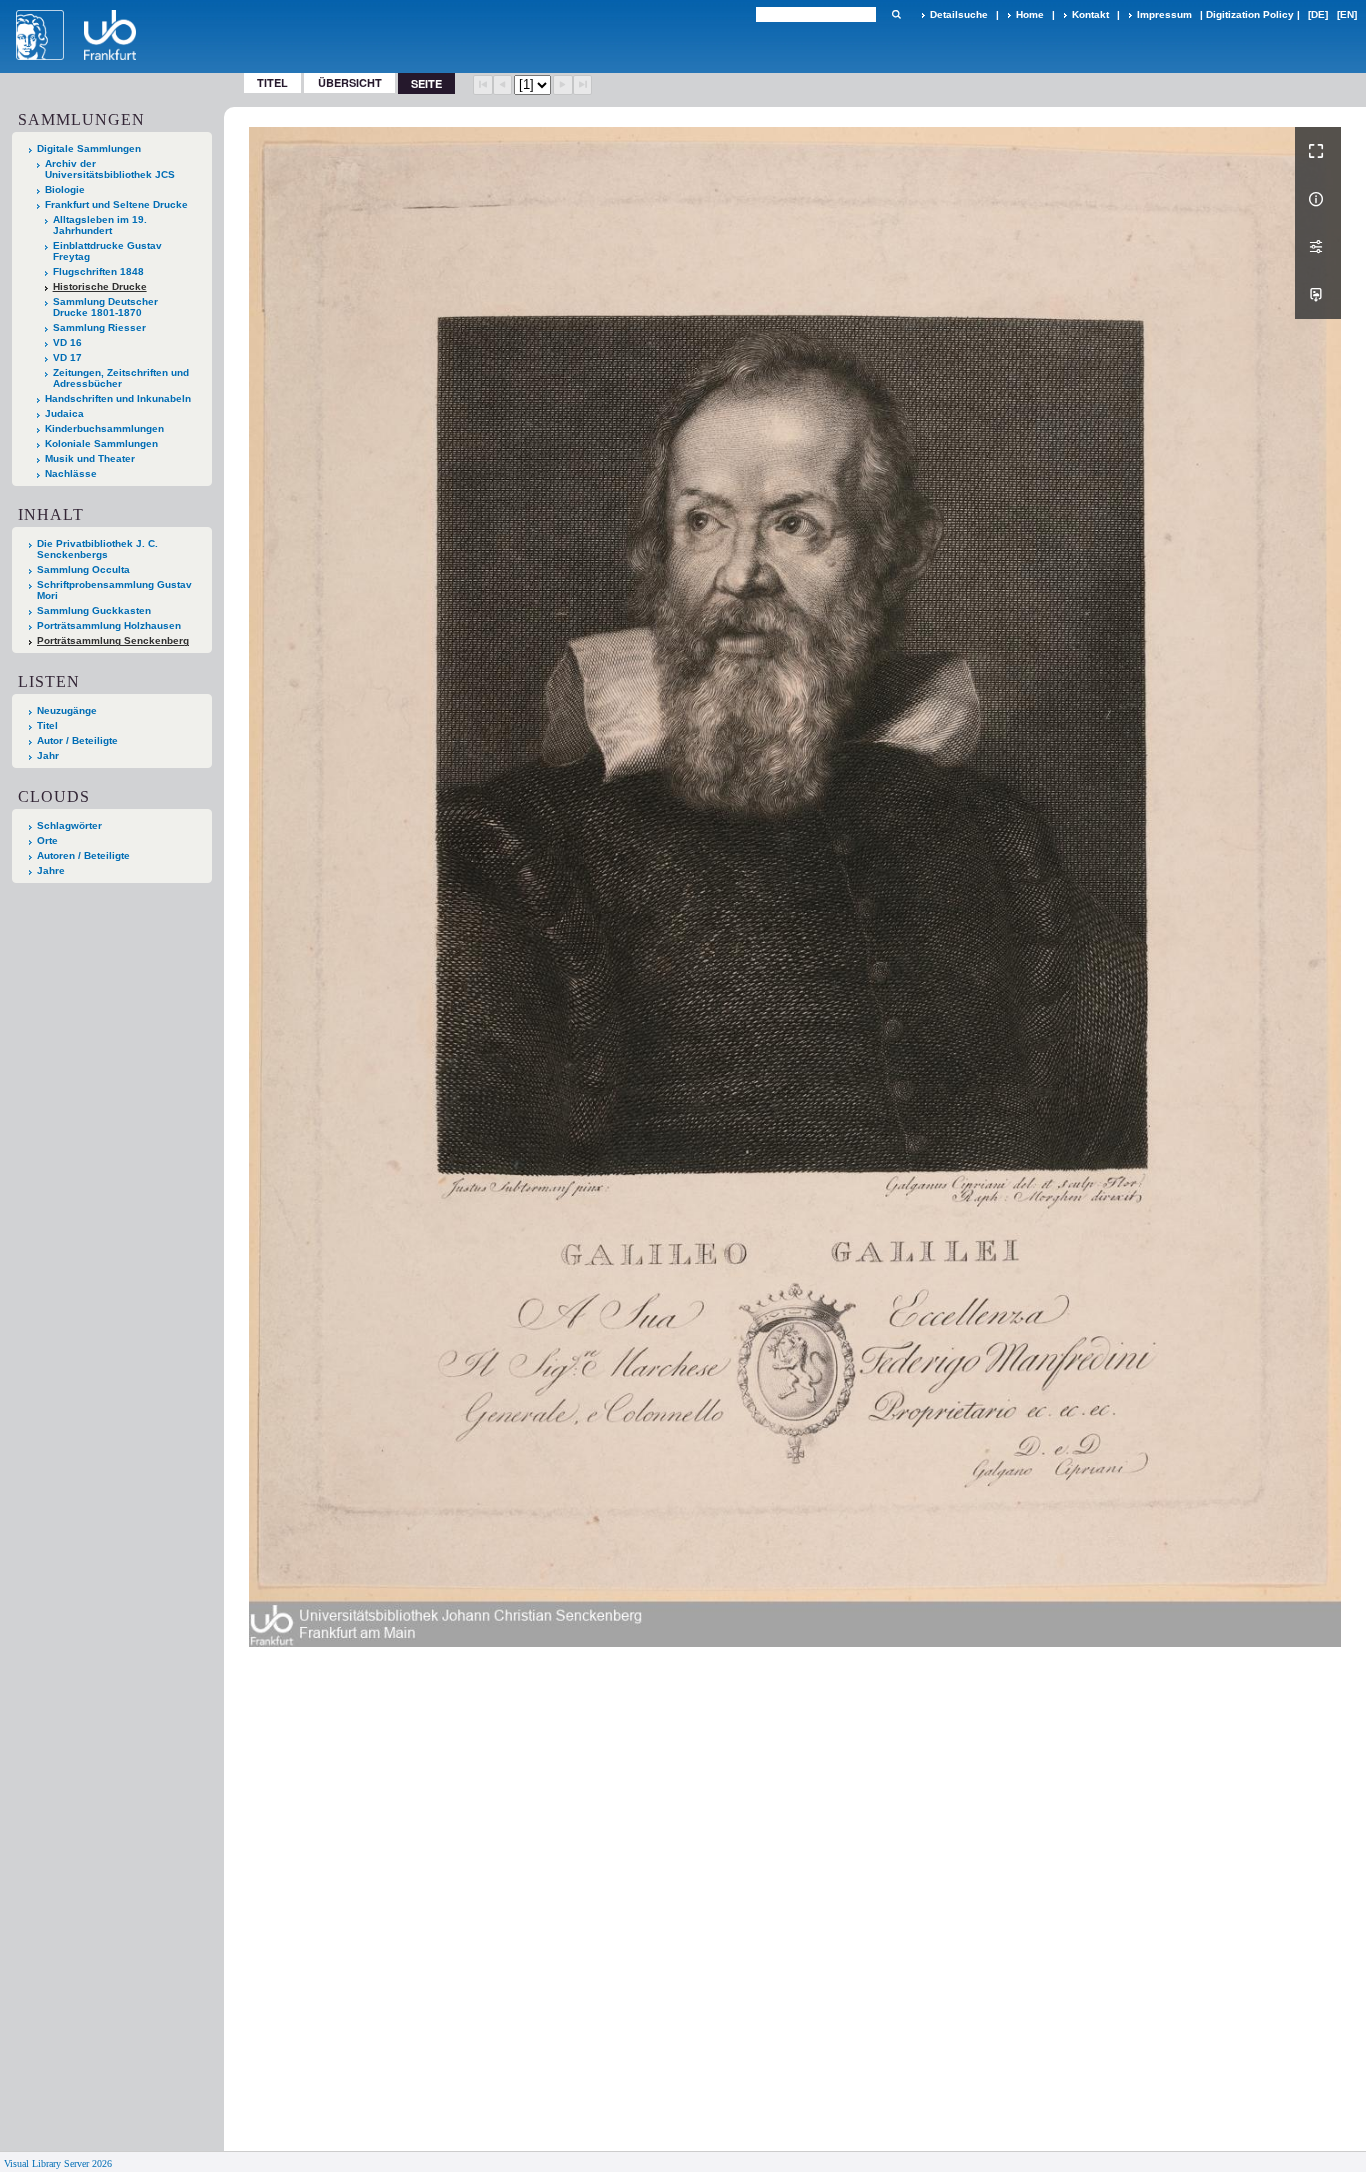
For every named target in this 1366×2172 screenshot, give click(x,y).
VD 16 (67, 342)
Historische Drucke (100, 286)
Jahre (51, 870)
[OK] (896, 14)
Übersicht (350, 82)
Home (1030, 14)
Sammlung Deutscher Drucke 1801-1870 (105, 307)
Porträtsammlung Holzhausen (109, 625)
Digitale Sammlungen (89, 148)
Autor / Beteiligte (77, 740)
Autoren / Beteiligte (83, 855)
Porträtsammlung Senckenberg (113, 640)
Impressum (1164, 14)
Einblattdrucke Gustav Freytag (107, 251)
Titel (272, 82)
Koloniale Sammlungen (101, 443)
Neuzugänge (67, 710)
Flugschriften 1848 (98, 271)
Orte (47, 840)
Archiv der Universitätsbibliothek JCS (110, 169)
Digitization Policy (1250, 14)
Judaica (64, 413)
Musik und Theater (90, 458)
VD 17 (67, 357)
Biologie (65, 189)
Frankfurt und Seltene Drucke (116, 204)
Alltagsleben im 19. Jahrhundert (100, 225)
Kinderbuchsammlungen (104, 428)
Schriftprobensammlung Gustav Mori (114, 590)
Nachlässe (71, 473)
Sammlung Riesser (99, 327)
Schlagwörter (69, 825)
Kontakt (1090, 14)
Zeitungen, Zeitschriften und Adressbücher (121, 378)
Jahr (48, 755)
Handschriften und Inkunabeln (118, 398)
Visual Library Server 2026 (58, 2163)
